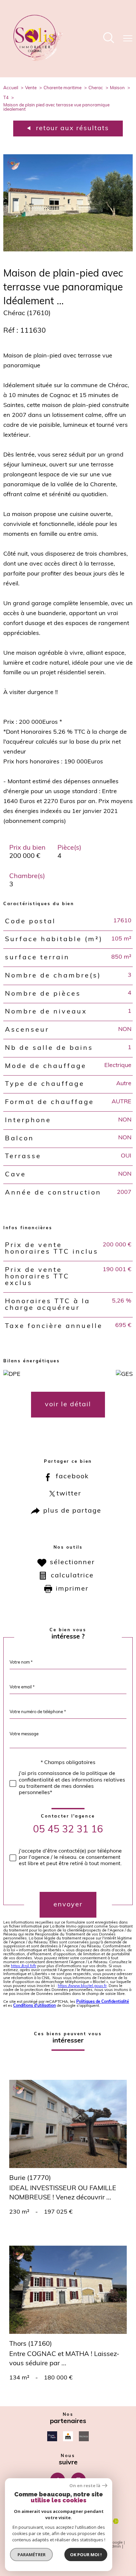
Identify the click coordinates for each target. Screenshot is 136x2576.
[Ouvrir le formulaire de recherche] (109, 39)
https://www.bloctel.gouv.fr (82, 1986)
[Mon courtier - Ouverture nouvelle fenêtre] (84, 2436)
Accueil (11, 88)
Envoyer (68, 1905)
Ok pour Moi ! (86, 2555)
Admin (115, 2547)
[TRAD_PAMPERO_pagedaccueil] (38, 60)
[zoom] (68, 250)
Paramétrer (32, 2555)
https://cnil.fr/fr (24, 1966)
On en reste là (85, 2486)
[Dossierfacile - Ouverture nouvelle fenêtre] (52, 2436)
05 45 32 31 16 (68, 1830)
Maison (117, 88)
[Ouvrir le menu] (128, 39)
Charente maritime (63, 88)
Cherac (96, 88)
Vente (31, 88)
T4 (6, 98)
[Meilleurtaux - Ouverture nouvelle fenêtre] (68, 2436)
